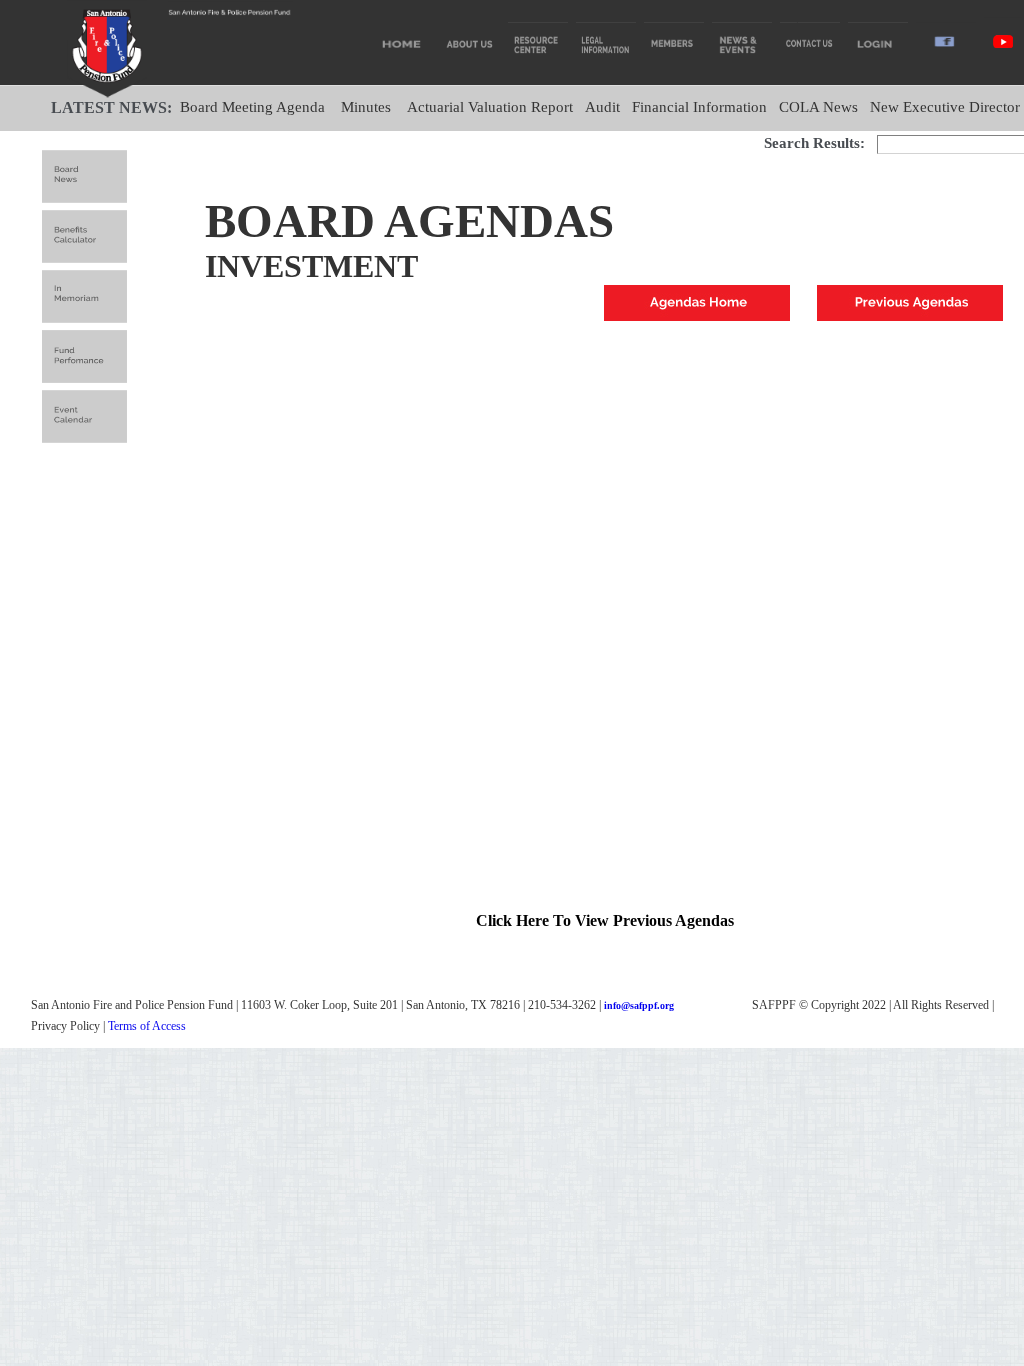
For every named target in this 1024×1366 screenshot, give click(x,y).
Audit (602, 107)
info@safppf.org (639, 1005)
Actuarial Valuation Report (490, 107)
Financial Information (699, 107)
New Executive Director (945, 107)
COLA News (818, 107)
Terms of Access (147, 1026)
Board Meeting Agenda (252, 107)
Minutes (366, 107)
